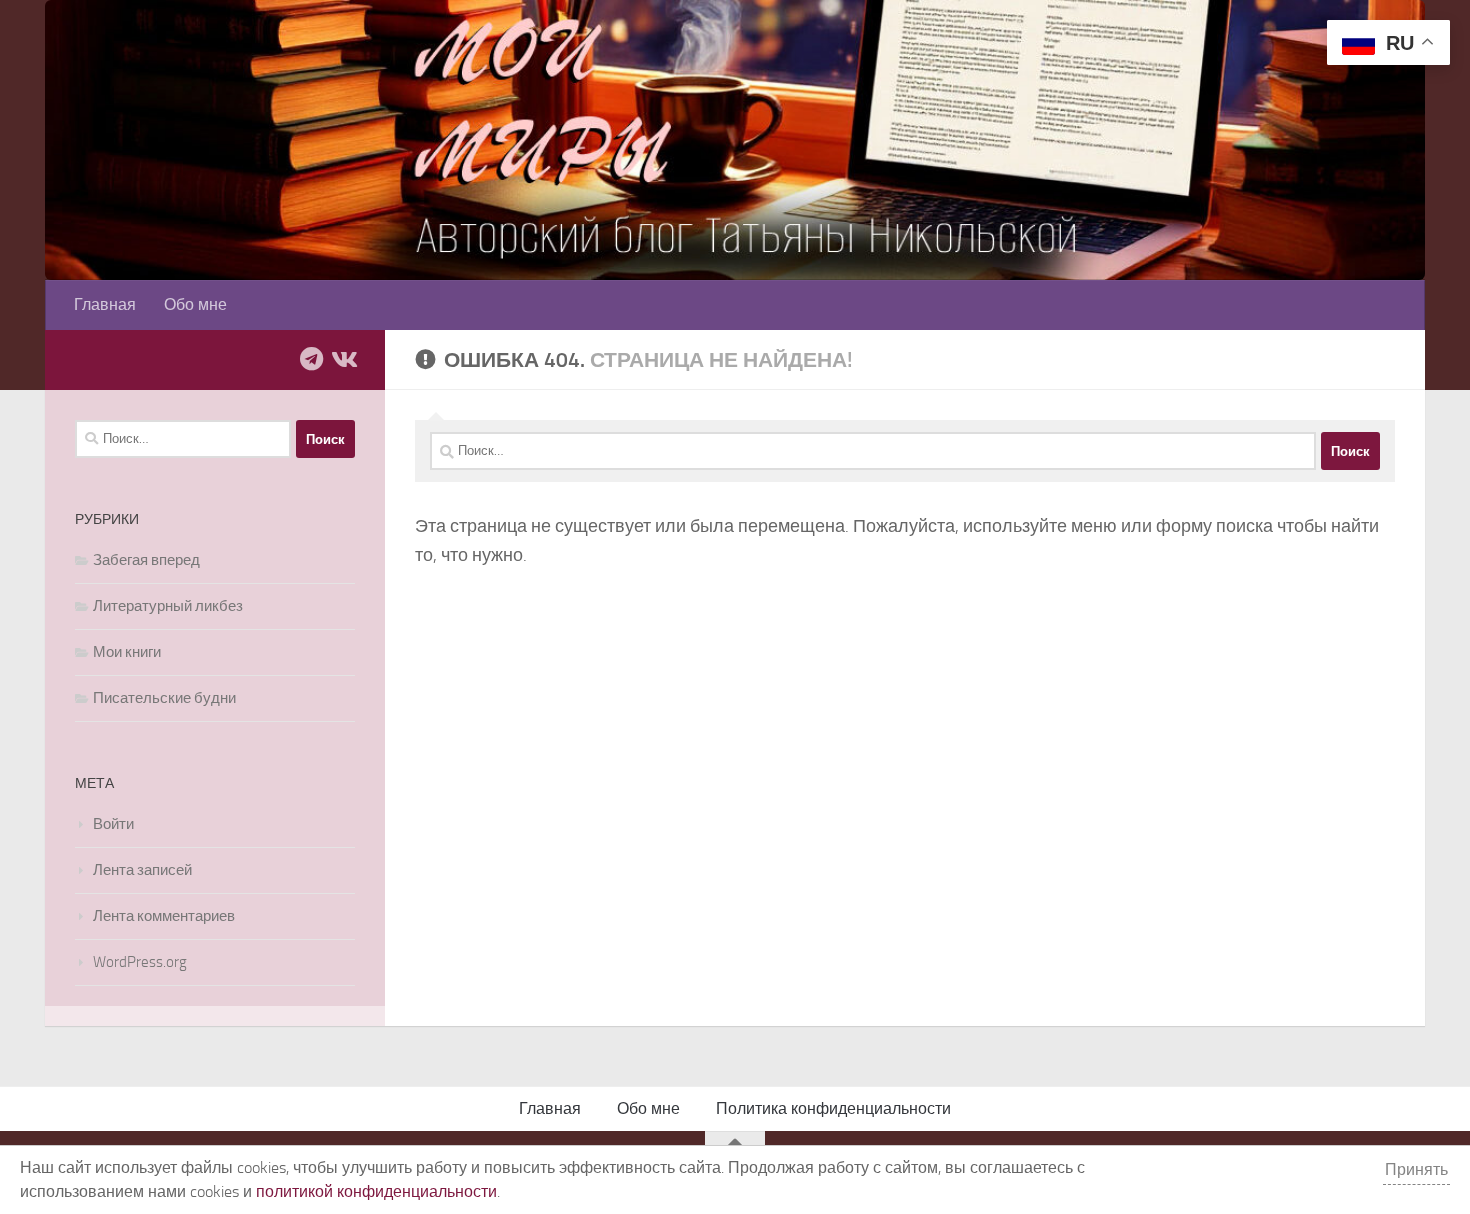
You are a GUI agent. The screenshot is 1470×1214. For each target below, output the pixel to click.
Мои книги (127, 652)
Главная (105, 304)
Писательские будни (164, 698)
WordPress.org (140, 962)
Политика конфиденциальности (833, 1108)
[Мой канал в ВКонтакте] (343, 359)
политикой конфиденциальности (376, 1191)
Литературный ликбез (168, 606)
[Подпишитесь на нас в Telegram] (311, 359)
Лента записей (142, 870)
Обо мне (195, 304)
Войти (113, 824)
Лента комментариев (164, 916)
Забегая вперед (146, 560)
